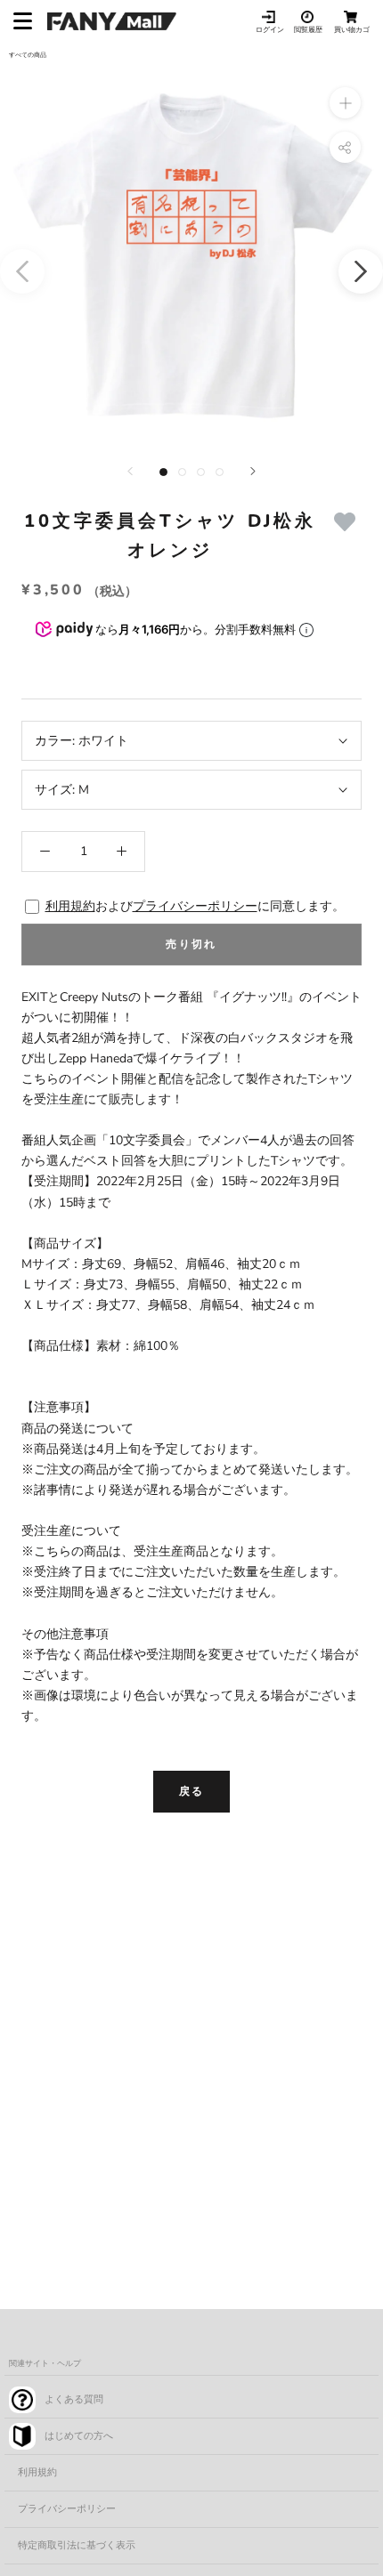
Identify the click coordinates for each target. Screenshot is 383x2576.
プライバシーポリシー (195, 906)
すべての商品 (28, 55)
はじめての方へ (79, 2436)
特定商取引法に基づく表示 (77, 2545)
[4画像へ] (220, 472)
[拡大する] (345, 103)
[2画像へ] (182, 472)
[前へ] (130, 471)
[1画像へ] (163, 472)
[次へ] (253, 471)
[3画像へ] (201, 472)
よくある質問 (74, 2399)
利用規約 (70, 906)
